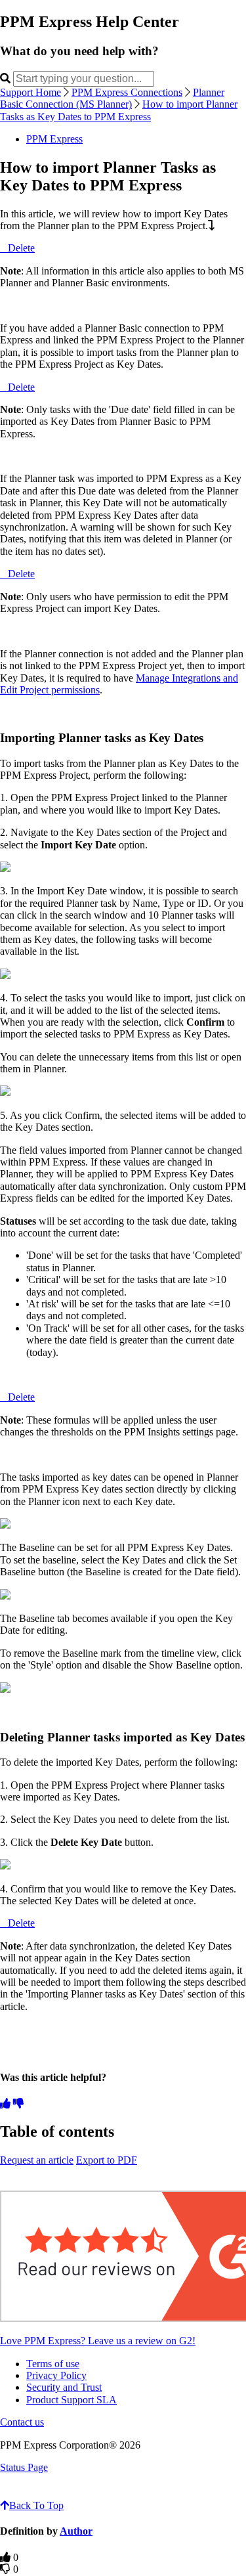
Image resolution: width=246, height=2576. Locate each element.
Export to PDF (107, 2160)
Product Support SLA (72, 2400)
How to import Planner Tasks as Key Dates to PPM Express (119, 110)
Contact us (22, 2422)
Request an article (37, 2160)
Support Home (31, 92)
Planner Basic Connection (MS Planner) (112, 98)
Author (76, 2531)
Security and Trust (64, 2387)
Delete (21, 248)
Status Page (24, 2467)
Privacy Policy (56, 2375)
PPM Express (54, 139)
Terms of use (53, 2364)
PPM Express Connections (127, 92)
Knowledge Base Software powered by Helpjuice (123, 2492)
